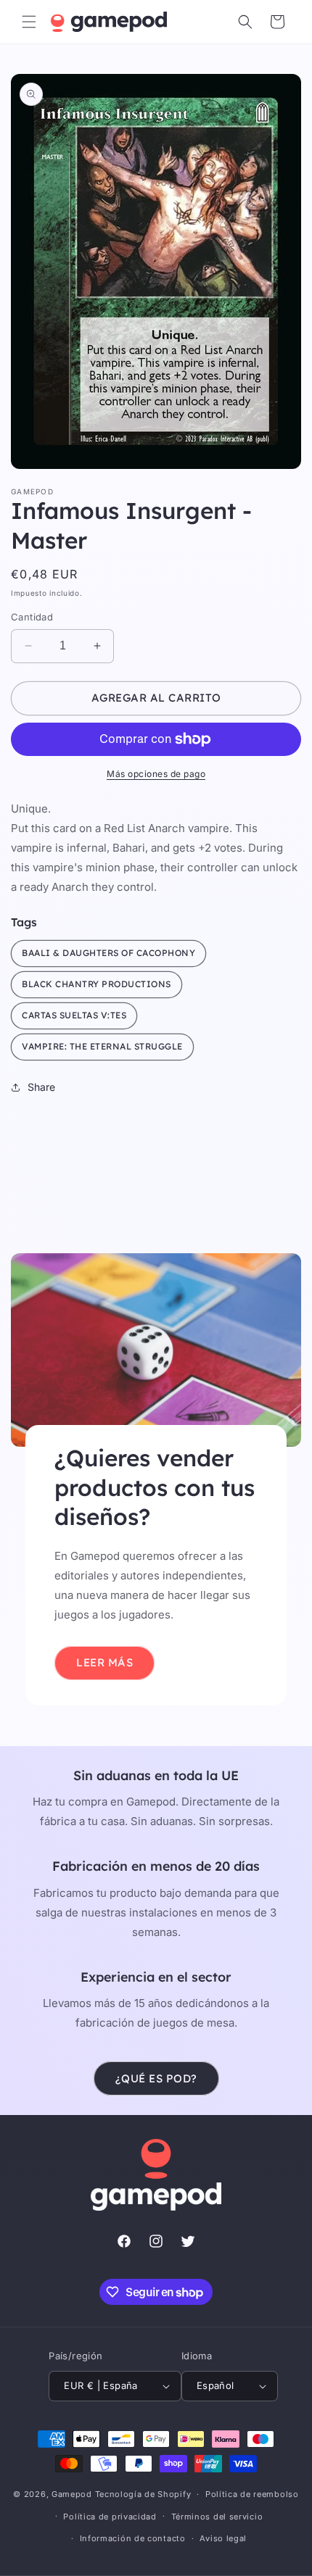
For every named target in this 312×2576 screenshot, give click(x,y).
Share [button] (41, 1087)
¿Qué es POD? (156, 2078)
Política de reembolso (252, 2494)
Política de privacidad (110, 2517)
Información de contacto (133, 2538)
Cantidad (32, 617)
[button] (29, 22)
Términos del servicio (217, 2517)
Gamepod (72, 2494)
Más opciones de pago (156, 774)
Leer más (104, 1662)
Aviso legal (223, 2538)
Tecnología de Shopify (143, 2494)
